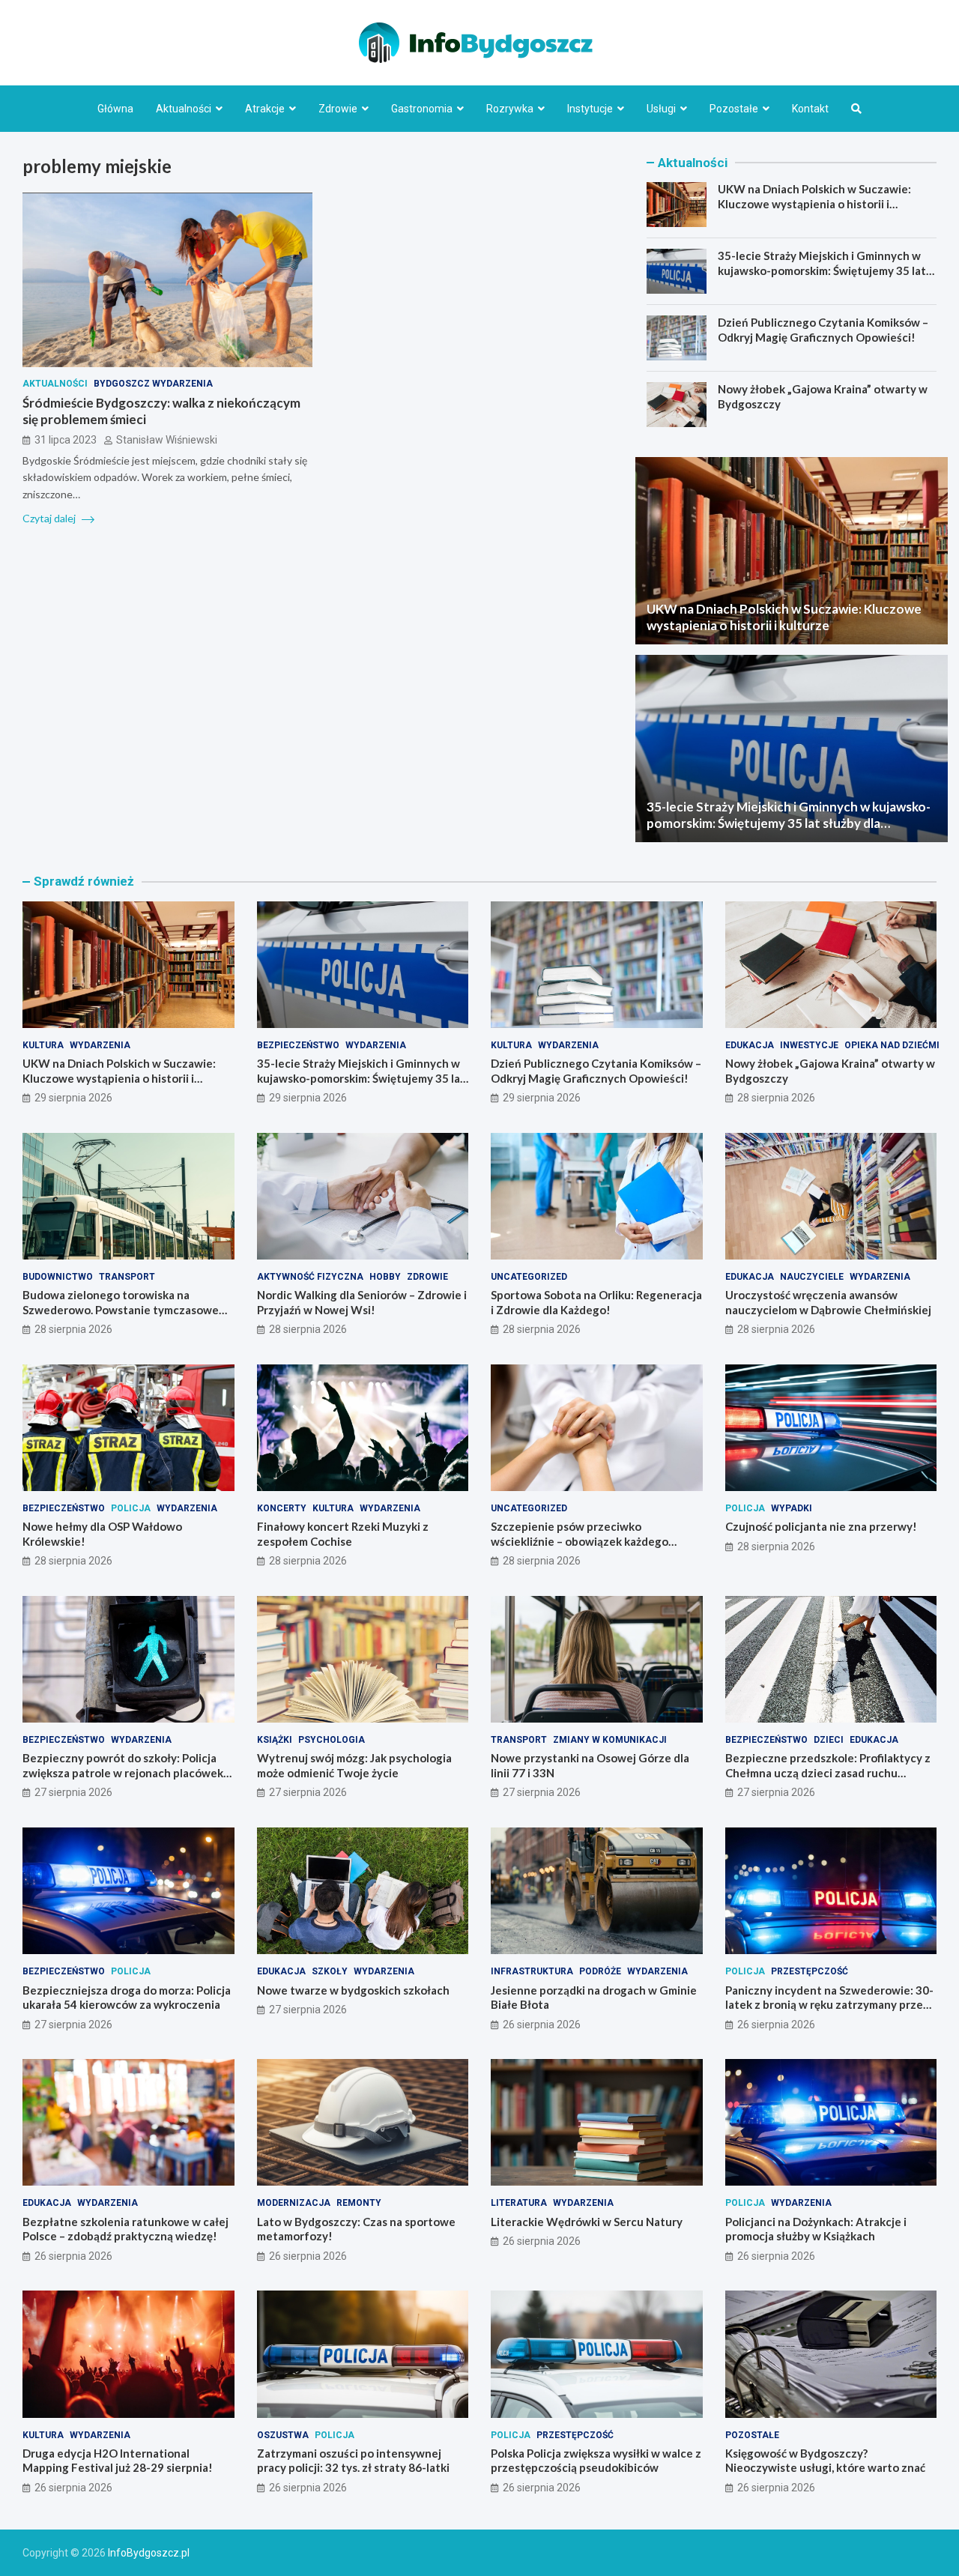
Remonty (359, 2203)
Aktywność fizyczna (310, 1277)
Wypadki (792, 1508)
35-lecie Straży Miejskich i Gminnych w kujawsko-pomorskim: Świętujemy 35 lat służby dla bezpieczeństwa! (822, 270)
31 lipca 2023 (66, 441)
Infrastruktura (532, 1971)
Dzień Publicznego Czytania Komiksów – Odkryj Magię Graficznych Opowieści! (823, 330)
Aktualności (184, 109)
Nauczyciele (812, 1277)
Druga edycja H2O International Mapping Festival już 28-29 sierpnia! (118, 2461)
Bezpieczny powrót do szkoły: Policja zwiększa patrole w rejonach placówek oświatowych (123, 1772)
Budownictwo (58, 1277)
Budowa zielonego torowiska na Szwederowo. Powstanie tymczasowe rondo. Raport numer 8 (121, 1309)
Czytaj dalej (50, 519)
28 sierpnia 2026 (776, 1098)
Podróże (600, 1971)
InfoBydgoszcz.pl (149, 2553)
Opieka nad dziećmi (892, 1045)
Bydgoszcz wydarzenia (153, 384)
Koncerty (282, 1508)
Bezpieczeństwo (298, 1045)
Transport (127, 1277)
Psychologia (332, 1740)
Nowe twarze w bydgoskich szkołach (353, 1990)
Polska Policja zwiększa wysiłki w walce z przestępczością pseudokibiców (596, 2461)
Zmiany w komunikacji (610, 1740)
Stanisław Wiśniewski (167, 441)
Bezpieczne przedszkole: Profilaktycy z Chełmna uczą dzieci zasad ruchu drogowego (828, 1772)
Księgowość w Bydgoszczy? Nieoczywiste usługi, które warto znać (825, 2461)
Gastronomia (422, 109)
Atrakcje (265, 109)
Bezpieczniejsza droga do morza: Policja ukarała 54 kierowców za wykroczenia (127, 1998)
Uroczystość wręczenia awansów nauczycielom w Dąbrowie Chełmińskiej (828, 1302)
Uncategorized (529, 1277)
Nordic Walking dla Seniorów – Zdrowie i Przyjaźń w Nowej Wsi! (362, 1302)
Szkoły (330, 1971)
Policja (131, 1508)
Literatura (519, 2203)
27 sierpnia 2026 (73, 1792)
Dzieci (829, 1740)
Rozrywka (510, 109)
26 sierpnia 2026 (542, 2025)
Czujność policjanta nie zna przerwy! (821, 1526)
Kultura (43, 1045)
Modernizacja (294, 2203)
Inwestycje (809, 1045)
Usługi (661, 109)
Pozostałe (734, 109)
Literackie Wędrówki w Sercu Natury (587, 2222)
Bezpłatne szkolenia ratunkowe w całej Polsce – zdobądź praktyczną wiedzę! (125, 2229)
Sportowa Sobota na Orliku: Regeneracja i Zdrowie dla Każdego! (596, 1302)
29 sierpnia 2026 (73, 1098)
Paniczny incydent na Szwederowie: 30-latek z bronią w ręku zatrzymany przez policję (829, 2005)
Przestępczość (810, 1971)
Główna (115, 109)
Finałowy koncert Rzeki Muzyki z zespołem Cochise (343, 1534)
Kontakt (810, 109)
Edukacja (750, 1045)
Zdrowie (338, 109)
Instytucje (590, 109)
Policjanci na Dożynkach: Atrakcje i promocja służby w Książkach (816, 2229)
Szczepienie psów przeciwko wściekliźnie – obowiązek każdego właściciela (580, 1541)
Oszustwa (283, 2435)
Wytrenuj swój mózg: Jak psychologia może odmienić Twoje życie (354, 1765)
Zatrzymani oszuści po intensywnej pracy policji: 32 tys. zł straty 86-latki (353, 2461)
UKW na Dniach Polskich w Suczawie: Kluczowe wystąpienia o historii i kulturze (814, 203)
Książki (275, 1740)
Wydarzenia (100, 1045)
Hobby (385, 1277)
